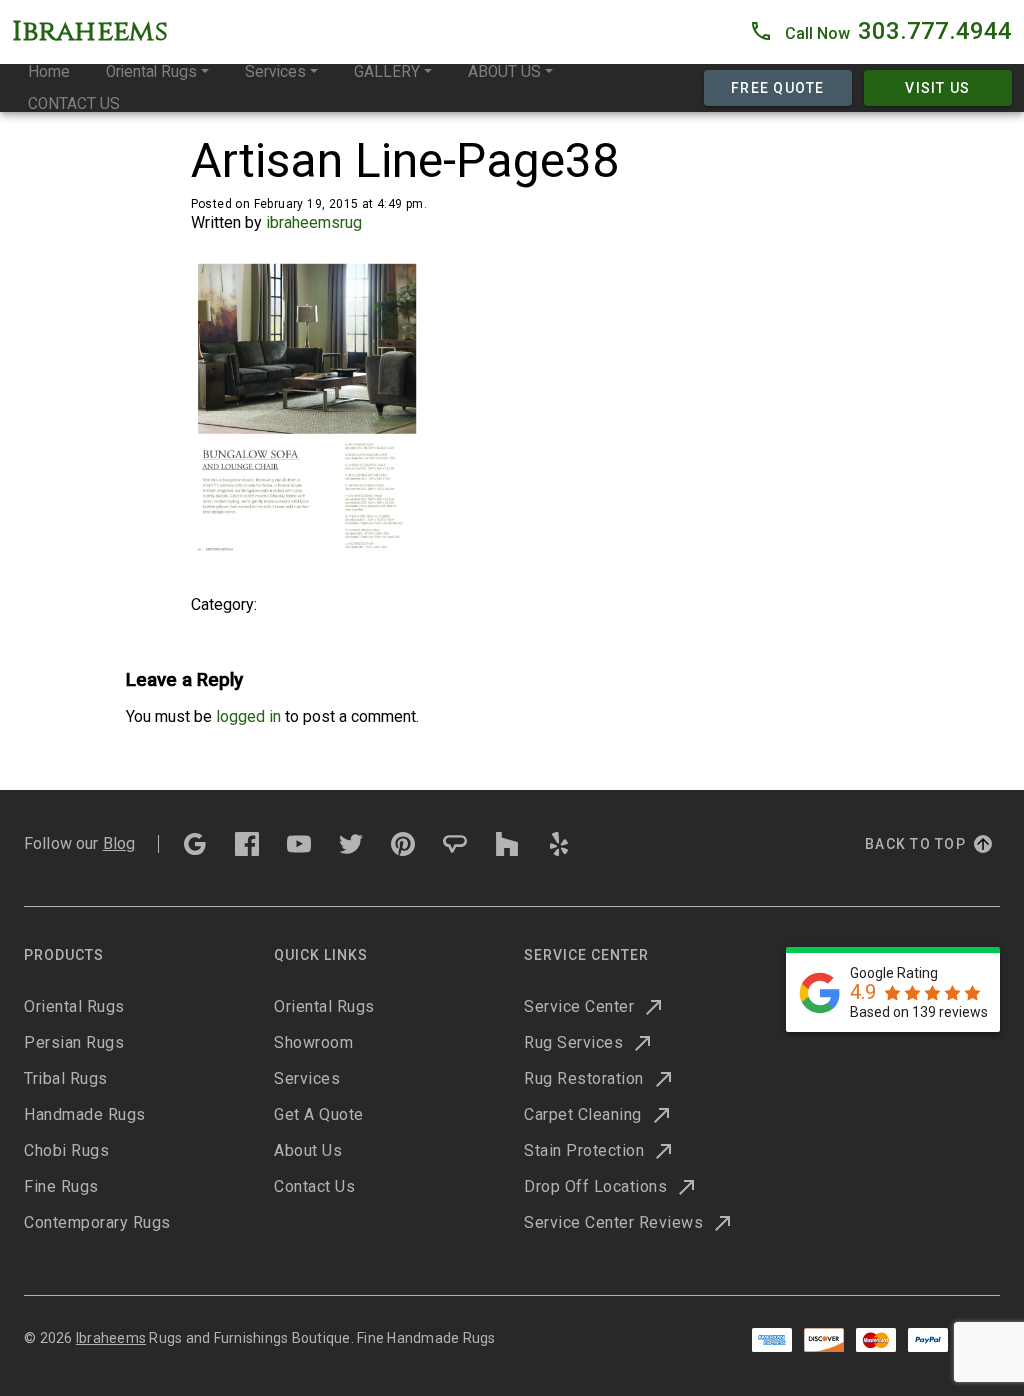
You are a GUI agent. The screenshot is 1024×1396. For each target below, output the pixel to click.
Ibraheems (111, 1338)
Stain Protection (584, 1150)
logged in (248, 716)
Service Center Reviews (613, 1222)
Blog (119, 843)
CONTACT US (74, 104)
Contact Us (314, 1186)
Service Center (579, 1006)
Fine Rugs (61, 1186)
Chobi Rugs (66, 1150)
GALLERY (387, 72)
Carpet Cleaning (583, 1114)
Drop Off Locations (595, 1186)
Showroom (313, 1042)
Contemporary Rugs (97, 1222)
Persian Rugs (74, 1042)
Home (49, 72)
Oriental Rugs (151, 72)
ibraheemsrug (314, 222)
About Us (308, 1150)
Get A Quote (319, 1114)
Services (275, 72)
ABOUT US (504, 72)
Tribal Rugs (66, 1078)
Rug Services (573, 1042)
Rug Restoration (584, 1078)
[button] (880, 32)
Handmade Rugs (85, 1114)
